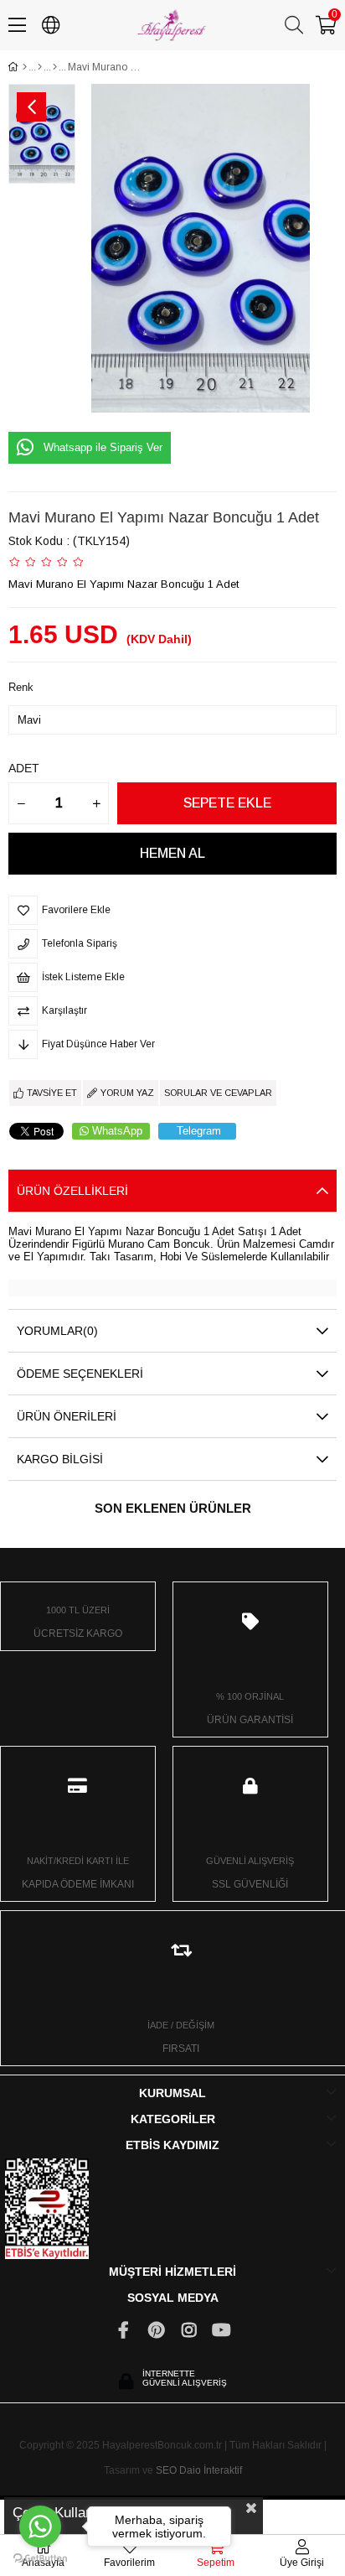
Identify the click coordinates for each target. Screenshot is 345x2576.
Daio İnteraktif (211, 2470)
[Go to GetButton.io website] (40, 2559)
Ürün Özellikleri (72, 1191)
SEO (166, 2470)
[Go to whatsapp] (40, 2527)
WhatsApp (117, 1131)
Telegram (199, 1131)
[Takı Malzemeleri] (40, 67)
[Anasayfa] (25, 67)
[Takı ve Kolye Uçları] (55, 67)
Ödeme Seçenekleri (80, 1374)
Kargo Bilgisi (60, 1459)
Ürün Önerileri (67, 1416)
